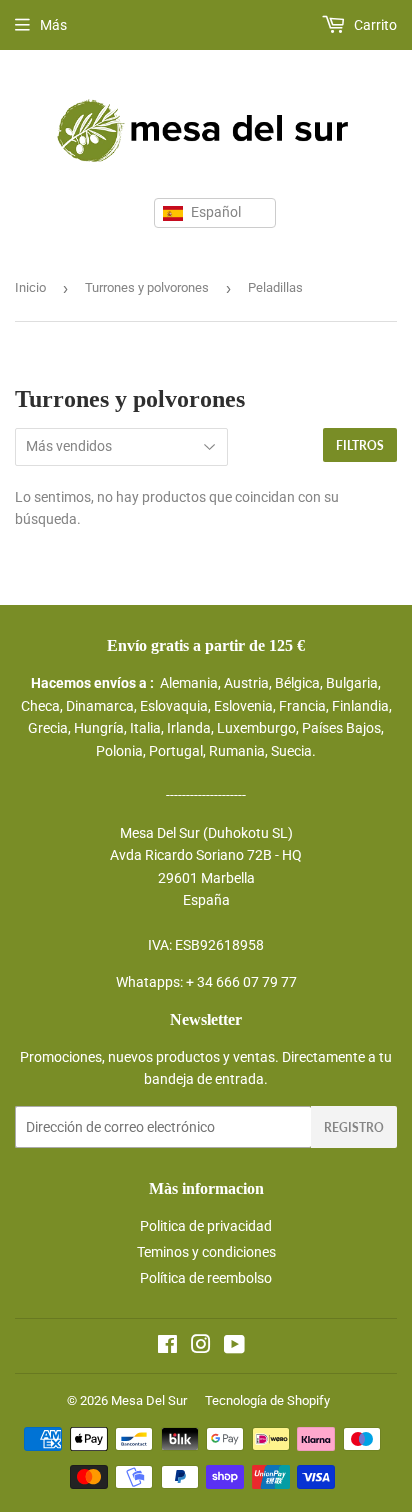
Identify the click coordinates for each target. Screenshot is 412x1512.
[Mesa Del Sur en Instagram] (201, 1347)
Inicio (30, 287)
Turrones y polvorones (147, 287)
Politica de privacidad (206, 1226)
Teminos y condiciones (206, 1252)
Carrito (374, 25)
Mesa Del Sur (149, 1400)
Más (53, 25)
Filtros (360, 445)
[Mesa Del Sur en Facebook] (167, 1347)
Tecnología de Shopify (267, 1400)
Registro (354, 1127)
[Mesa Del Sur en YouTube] (234, 1347)
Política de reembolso (206, 1278)
